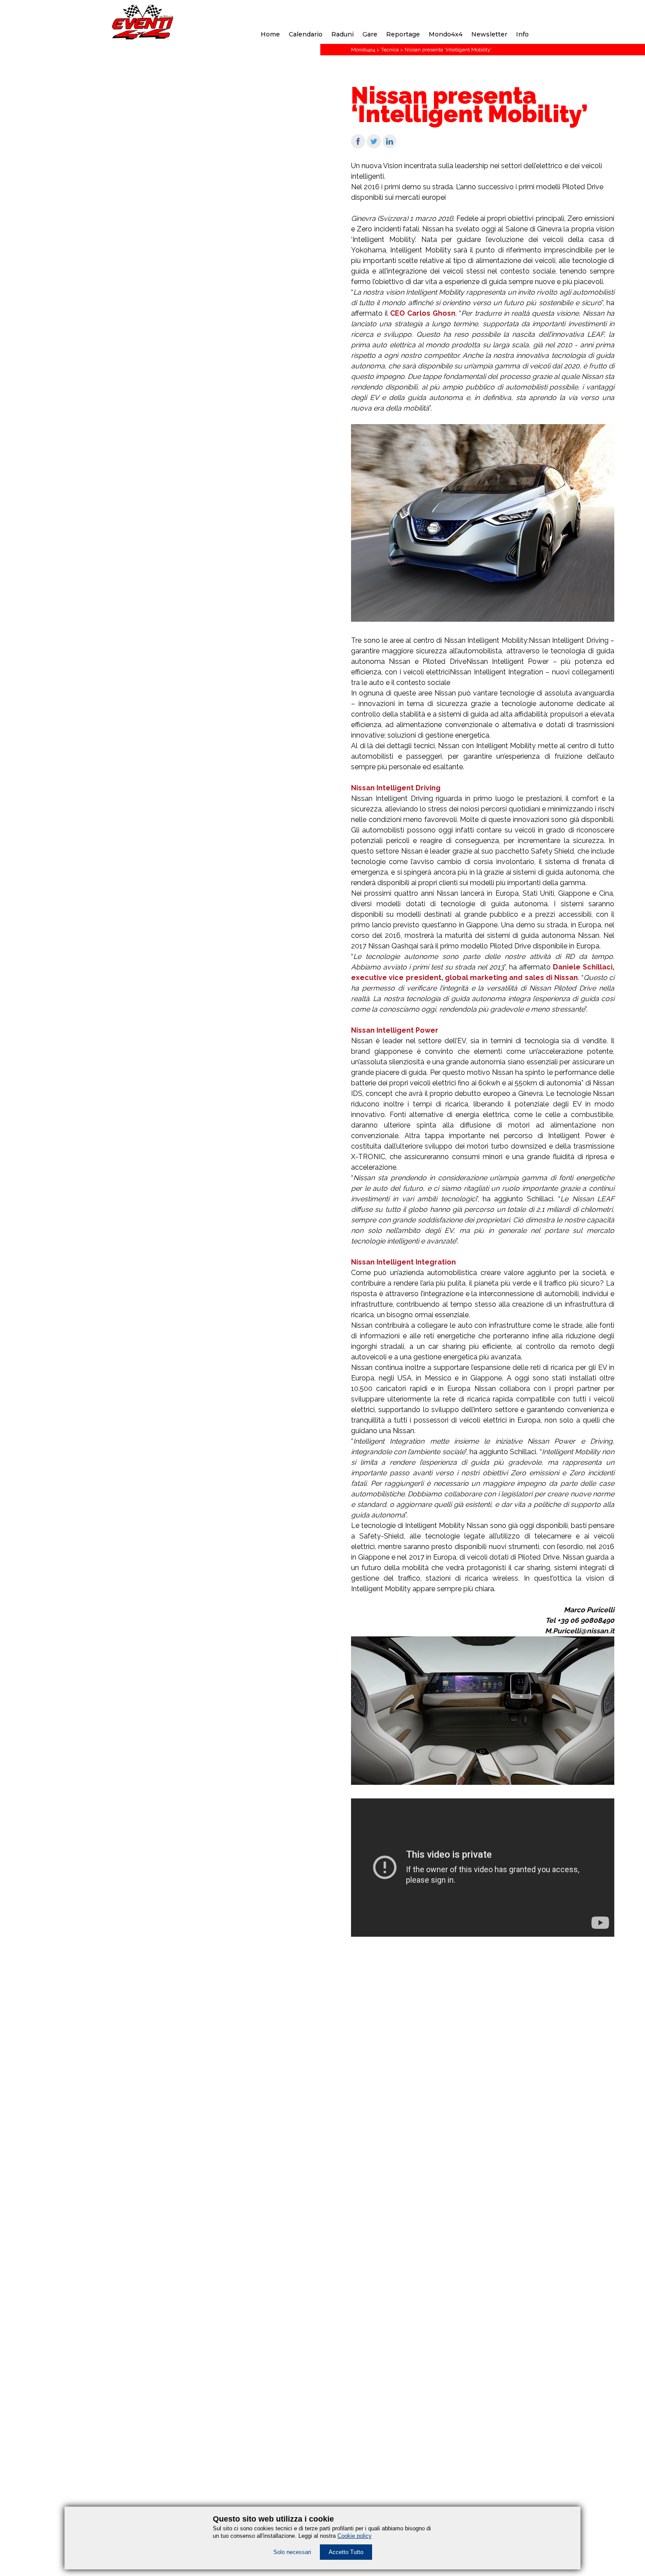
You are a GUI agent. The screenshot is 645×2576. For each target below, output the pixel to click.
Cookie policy (355, 2536)
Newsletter (489, 34)
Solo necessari (292, 2552)
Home (270, 34)
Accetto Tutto (346, 2552)
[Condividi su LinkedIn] (390, 146)
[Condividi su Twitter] (374, 146)
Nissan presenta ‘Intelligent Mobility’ (448, 50)
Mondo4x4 (446, 34)
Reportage (403, 34)
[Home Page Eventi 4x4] (143, 37)
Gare (370, 34)
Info (522, 34)
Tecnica (390, 50)
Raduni (342, 34)
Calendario (306, 34)
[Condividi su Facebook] (358, 146)
